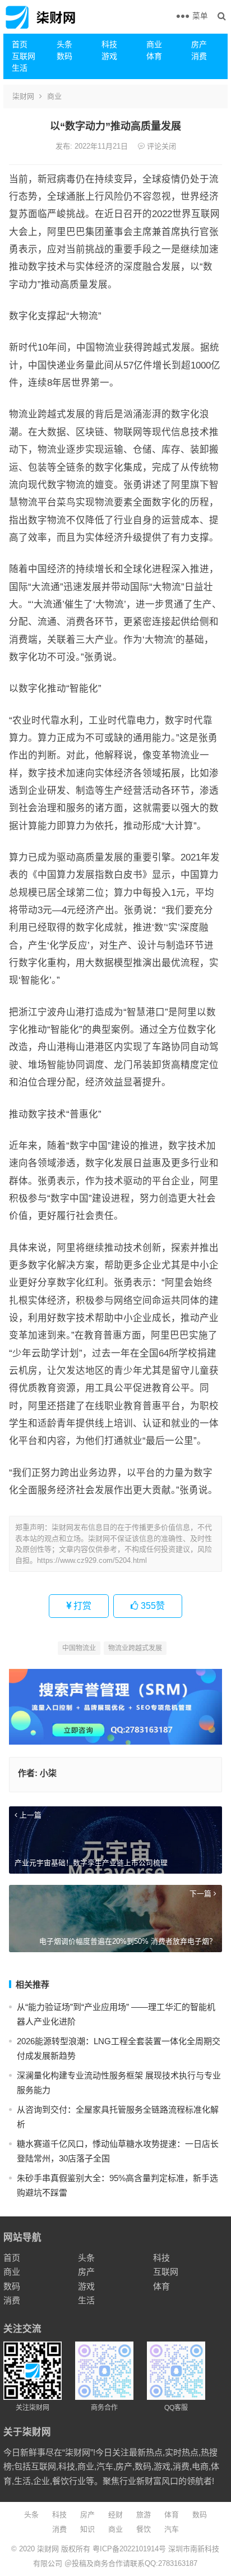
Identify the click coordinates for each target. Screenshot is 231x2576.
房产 (199, 44)
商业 (154, 44)
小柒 (48, 1773)
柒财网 (23, 96)
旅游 (144, 2515)
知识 (87, 2529)
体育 (154, 56)
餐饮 (144, 2529)
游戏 (109, 56)
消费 (199, 56)
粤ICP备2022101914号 (129, 2549)
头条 (64, 44)
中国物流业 (79, 1648)
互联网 (24, 56)
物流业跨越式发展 (135, 1648)
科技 (109, 44)
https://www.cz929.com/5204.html (92, 1560)
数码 (64, 56)
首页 (20, 44)
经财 (115, 2515)
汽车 (172, 2529)
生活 (20, 68)
